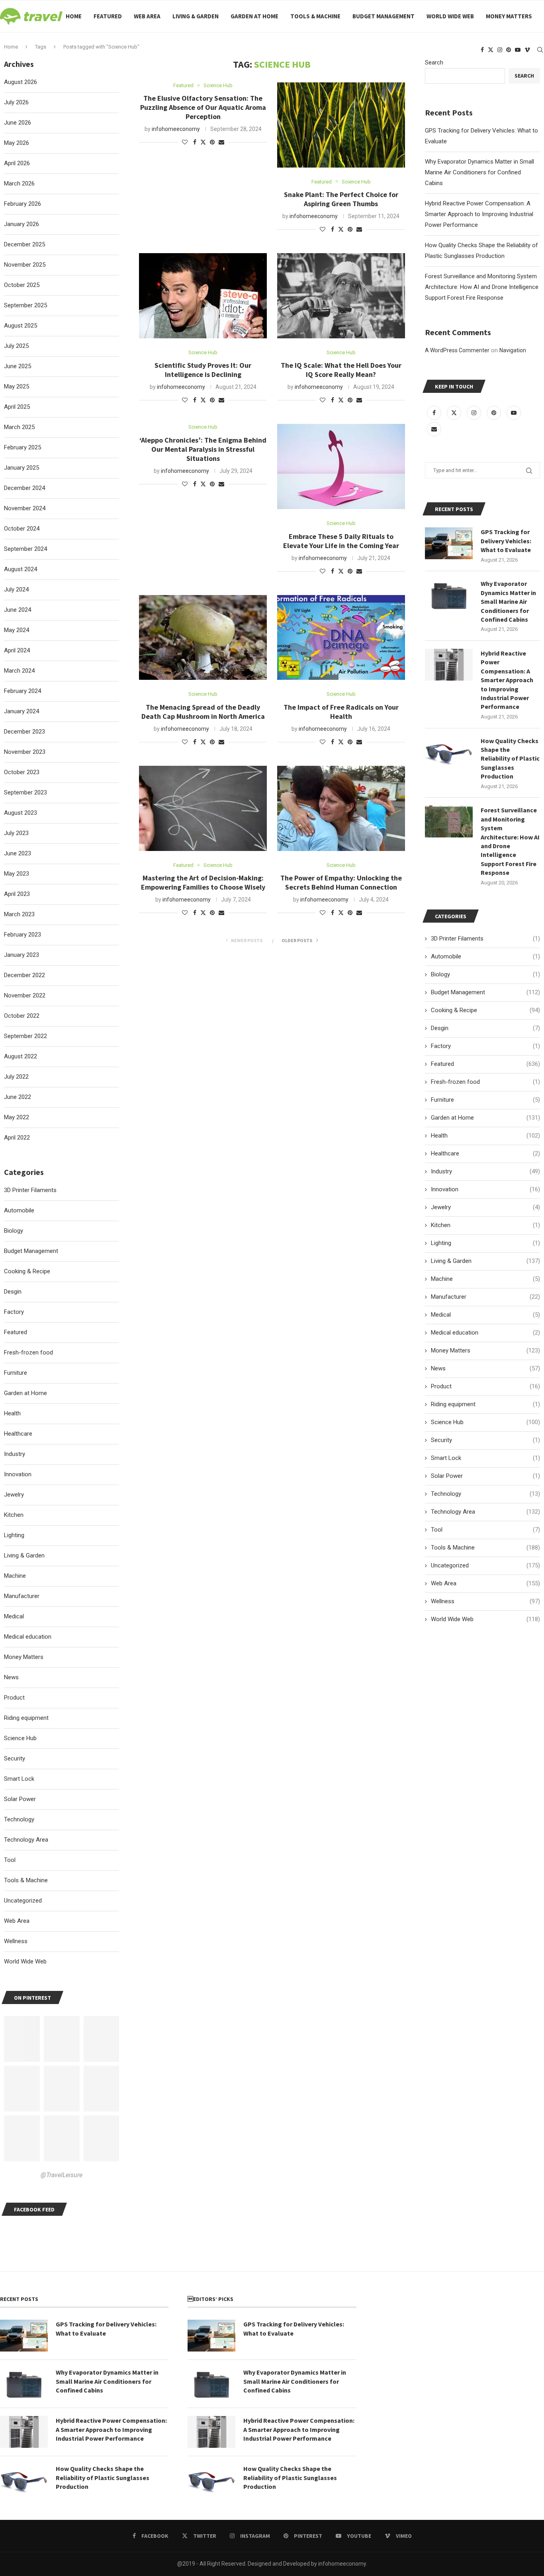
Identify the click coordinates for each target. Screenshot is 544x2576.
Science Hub (485, 1422)
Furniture (485, 1100)
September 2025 (25, 305)
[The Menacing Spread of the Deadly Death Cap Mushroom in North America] (203, 638)
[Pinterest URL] (22, 2039)
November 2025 (25, 265)
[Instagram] (500, 50)
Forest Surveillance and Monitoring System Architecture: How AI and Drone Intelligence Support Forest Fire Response (482, 287)
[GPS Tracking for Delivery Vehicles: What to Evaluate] (449, 543)
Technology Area (485, 1512)
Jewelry (485, 1207)
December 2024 (24, 488)
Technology (485, 1494)
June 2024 (18, 610)
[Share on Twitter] (203, 142)
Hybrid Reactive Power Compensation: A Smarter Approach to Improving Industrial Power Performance (479, 214)
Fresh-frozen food (485, 1082)
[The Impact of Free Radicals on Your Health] (341, 638)
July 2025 (16, 346)
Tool (485, 1530)
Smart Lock (485, 1458)
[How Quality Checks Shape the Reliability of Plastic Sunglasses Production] (449, 752)
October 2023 (22, 772)
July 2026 (16, 102)
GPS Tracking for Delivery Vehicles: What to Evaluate (506, 541)
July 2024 (16, 589)
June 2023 (18, 853)
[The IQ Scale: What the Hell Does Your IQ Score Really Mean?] (341, 296)
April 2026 (17, 163)
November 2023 (25, 752)
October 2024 (22, 529)
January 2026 (22, 224)
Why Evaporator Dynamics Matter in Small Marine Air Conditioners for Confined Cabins (479, 172)
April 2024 (17, 650)
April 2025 (17, 407)
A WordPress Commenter (457, 350)
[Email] (434, 429)
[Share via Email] (221, 142)
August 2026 (21, 82)
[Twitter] (491, 50)
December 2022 (24, 975)
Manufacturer (485, 1297)
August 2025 (21, 326)
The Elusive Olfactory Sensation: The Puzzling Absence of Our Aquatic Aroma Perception (203, 107)
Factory (485, 1046)
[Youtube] (518, 50)
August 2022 (21, 1056)
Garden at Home (254, 16)
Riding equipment (485, 1404)
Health (485, 1136)
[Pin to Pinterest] (212, 142)
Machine (485, 1279)
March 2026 (19, 183)
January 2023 (22, 955)
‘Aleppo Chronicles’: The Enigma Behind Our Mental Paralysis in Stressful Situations (203, 449)
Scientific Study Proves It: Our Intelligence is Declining (203, 370)
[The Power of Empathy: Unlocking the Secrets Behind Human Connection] (341, 808)
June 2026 (18, 123)
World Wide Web (450, 16)
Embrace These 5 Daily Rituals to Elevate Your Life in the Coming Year (341, 541)
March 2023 (19, 914)
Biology (485, 974)
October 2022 (22, 1016)
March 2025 (19, 427)
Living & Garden (196, 16)
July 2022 (16, 1077)
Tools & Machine (315, 16)
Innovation (485, 1189)
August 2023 (21, 813)
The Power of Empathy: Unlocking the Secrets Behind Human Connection (341, 882)
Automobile (485, 956)
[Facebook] (482, 50)
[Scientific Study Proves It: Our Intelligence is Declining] (203, 296)
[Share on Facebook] (195, 142)
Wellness (485, 1601)
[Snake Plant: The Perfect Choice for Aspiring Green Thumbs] (341, 125)
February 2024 (23, 691)
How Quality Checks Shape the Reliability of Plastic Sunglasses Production (510, 759)
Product (485, 1386)
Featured (108, 16)
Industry (485, 1171)
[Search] (540, 50)
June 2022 (18, 1097)
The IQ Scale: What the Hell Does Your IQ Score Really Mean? (341, 370)
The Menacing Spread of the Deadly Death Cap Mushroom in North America (203, 712)
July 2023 (16, 833)
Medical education (485, 1333)
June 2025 (18, 366)
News (485, 1368)
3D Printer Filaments (485, 939)
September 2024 (25, 549)
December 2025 (24, 244)
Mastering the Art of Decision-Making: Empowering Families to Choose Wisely (203, 882)
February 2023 (23, 935)
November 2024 (25, 508)
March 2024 (19, 671)
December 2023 (24, 732)
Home (74, 16)
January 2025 (22, 468)
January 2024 (22, 711)
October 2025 (22, 285)
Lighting (485, 1243)
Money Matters (509, 16)
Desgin (485, 1028)
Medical (485, 1315)
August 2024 (21, 569)
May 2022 (17, 1117)
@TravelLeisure (62, 2175)
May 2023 (17, 874)
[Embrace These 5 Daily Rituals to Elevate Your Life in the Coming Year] (341, 466)
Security (485, 1440)
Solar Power (485, 1476)
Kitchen (485, 1225)
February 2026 (23, 204)
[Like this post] (185, 142)
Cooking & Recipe (485, 1010)
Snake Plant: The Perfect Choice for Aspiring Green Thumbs (341, 199)
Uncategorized (485, 1565)
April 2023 (17, 894)
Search (434, 62)
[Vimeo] (527, 50)
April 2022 (17, 1138)
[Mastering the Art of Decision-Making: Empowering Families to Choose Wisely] (203, 808)
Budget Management (384, 16)
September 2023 (25, 792)
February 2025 (23, 447)
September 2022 (25, 1036)
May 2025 (17, 386)
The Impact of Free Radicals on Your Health (341, 712)
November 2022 (25, 995)
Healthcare (485, 1153)
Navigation (513, 350)
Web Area (147, 16)
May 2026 (17, 143)
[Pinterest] (509, 50)
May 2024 (17, 630)
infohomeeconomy (176, 129)
